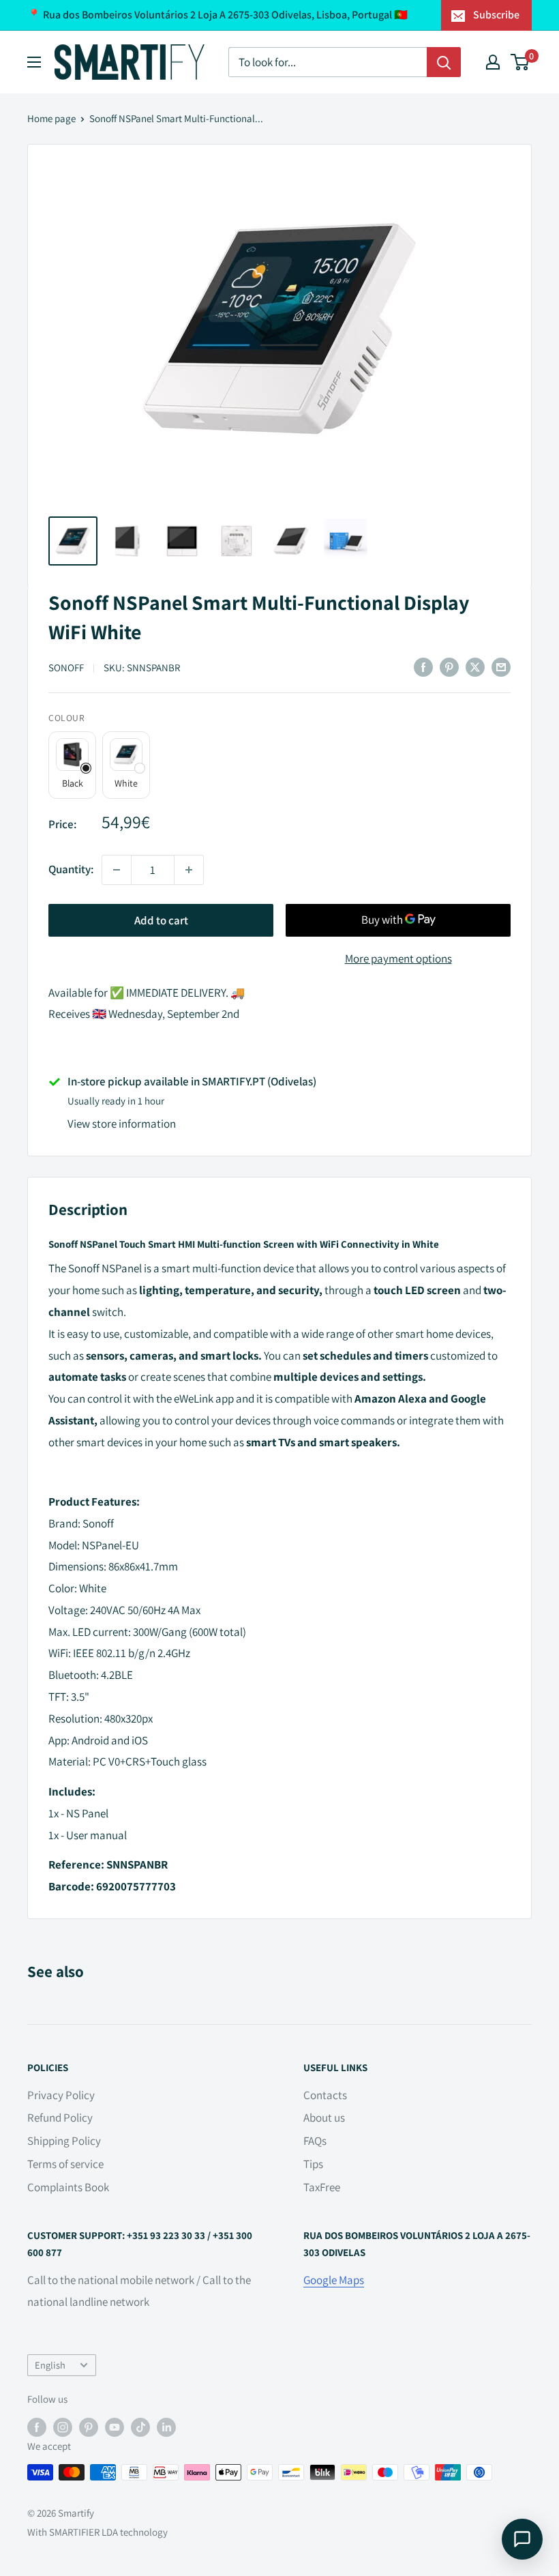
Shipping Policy (64, 2141)
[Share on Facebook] (423, 667)
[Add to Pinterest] (449, 667)
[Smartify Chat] (522, 2539)
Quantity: (71, 869)
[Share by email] (501, 667)
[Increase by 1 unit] (189, 870)
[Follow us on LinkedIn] (166, 2427)
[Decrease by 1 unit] (117, 870)
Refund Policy (60, 2118)
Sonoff (66, 668)
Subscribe (496, 15)
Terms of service (65, 2164)
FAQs (315, 2141)
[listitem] (72, 765)
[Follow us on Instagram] (63, 2427)
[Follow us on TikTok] (140, 2427)
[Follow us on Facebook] (37, 2427)
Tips (313, 2164)
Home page (51, 118)
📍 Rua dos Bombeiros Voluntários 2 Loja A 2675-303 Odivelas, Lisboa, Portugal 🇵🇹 (217, 15)
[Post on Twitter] (475, 667)
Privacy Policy (61, 2095)
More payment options (398, 958)
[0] (520, 62)
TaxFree (322, 2187)
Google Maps (334, 2280)
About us (324, 2118)
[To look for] (444, 62)
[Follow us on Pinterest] (89, 2427)
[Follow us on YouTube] (115, 2427)
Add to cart (161, 920)
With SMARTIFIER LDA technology (97, 2532)
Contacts (325, 2095)
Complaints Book (68, 2187)
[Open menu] (34, 62)
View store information (122, 1124)
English (50, 2365)
